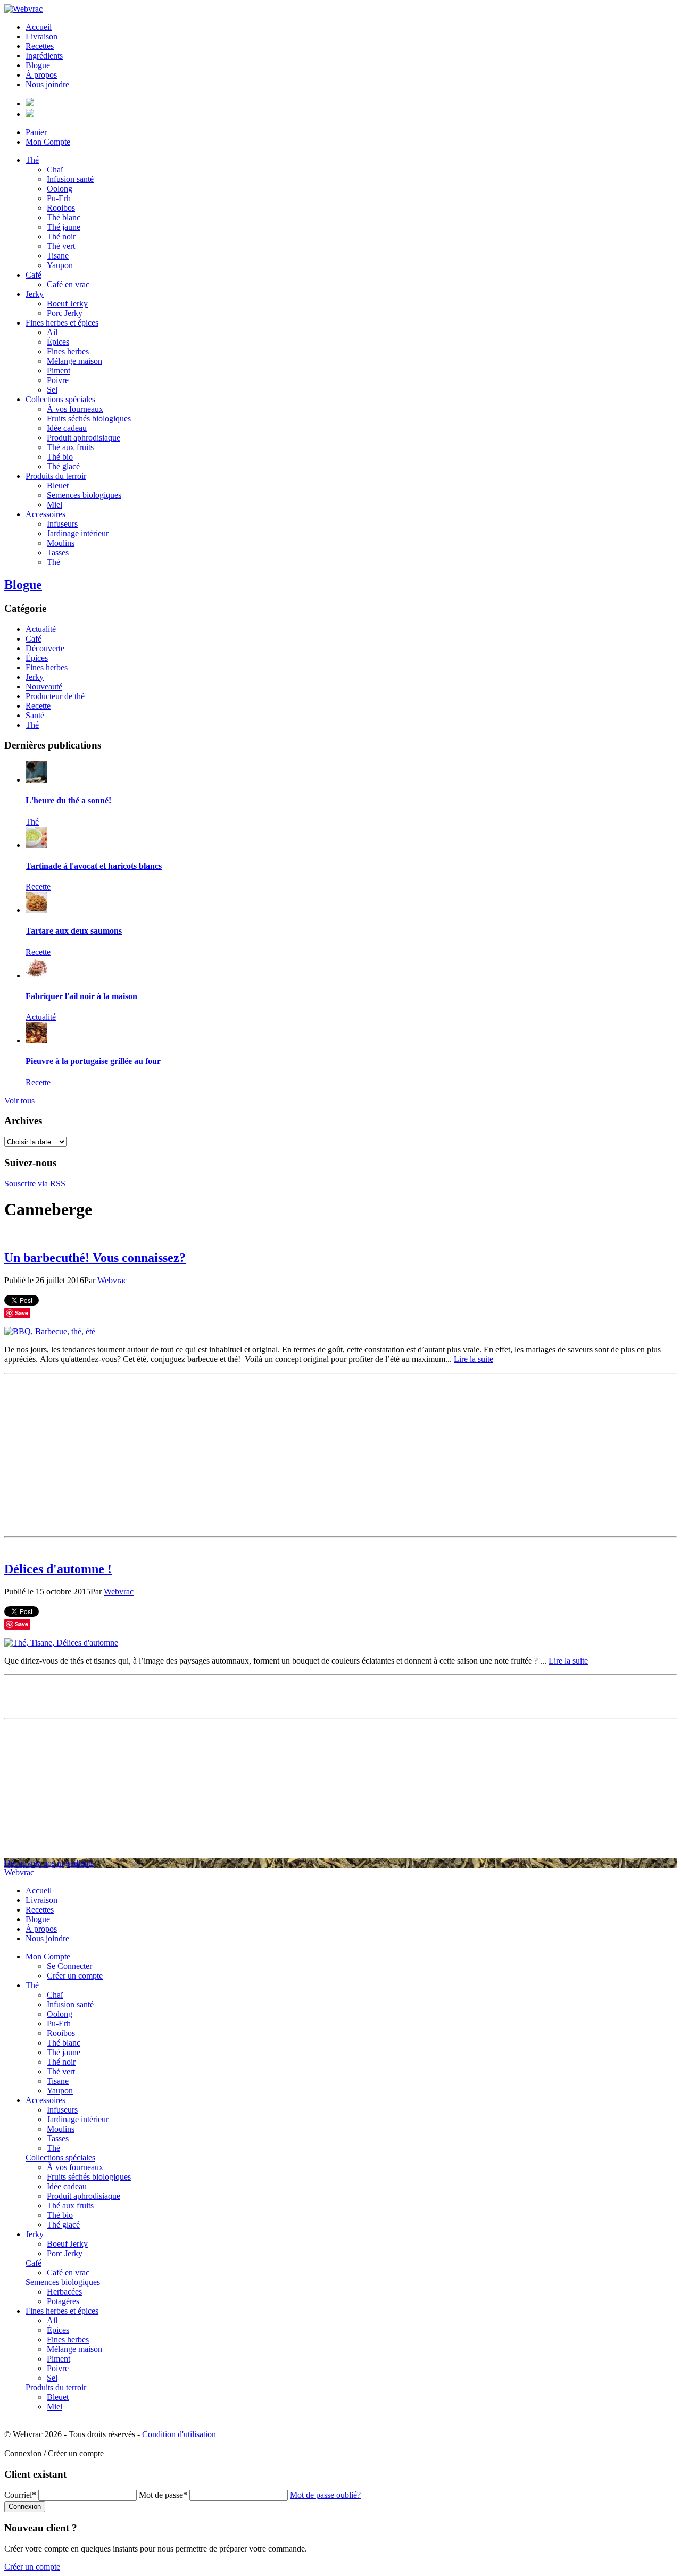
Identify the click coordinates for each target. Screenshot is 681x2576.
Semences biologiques (84, 495)
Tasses (58, 552)
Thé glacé (63, 466)
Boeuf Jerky (67, 304)
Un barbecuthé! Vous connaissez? (95, 1258)
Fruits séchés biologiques (89, 418)
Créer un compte (75, 1976)
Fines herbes (68, 351)
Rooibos (61, 208)
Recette (38, 706)
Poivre (58, 380)
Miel (55, 505)
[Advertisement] (340, 1452)
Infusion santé (70, 179)
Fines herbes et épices (62, 323)
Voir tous (19, 1100)
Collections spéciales (60, 399)
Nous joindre (47, 84)
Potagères (63, 2301)
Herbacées (64, 2292)
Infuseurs (62, 524)
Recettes (40, 46)
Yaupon (60, 265)
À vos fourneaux (75, 409)
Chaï (55, 169)
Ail (52, 332)
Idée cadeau (67, 428)
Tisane (58, 256)
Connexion (25, 2507)
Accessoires (45, 514)
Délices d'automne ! (58, 1569)
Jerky (35, 294)
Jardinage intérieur (78, 533)
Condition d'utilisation (179, 2434)
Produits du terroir (56, 476)
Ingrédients (44, 56)
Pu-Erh (59, 198)
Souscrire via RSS (35, 1183)
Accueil (39, 27)
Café (34, 275)
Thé (32, 160)
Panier (36, 132)
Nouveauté (44, 687)
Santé (35, 715)
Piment (59, 371)
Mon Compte (48, 142)
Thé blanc (64, 217)
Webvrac (112, 1280)
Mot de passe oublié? (325, 2495)
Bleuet (58, 485)
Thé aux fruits (70, 447)
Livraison (41, 36)
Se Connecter (69, 1966)
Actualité (41, 629)
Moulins (61, 543)
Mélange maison (74, 361)
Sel (52, 390)
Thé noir (61, 236)
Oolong (60, 189)
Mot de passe (163, 2495)
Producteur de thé (55, 696)
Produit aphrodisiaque (84, 438)
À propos (41, 75)
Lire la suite (474, 1359)
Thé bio (60, 457)
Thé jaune (64, 227)
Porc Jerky (65, 313)
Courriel (20, 2495)
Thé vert (61, 246)
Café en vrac (68, 284)
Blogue (38, 65)
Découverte (45, 648)
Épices (58, 342)
